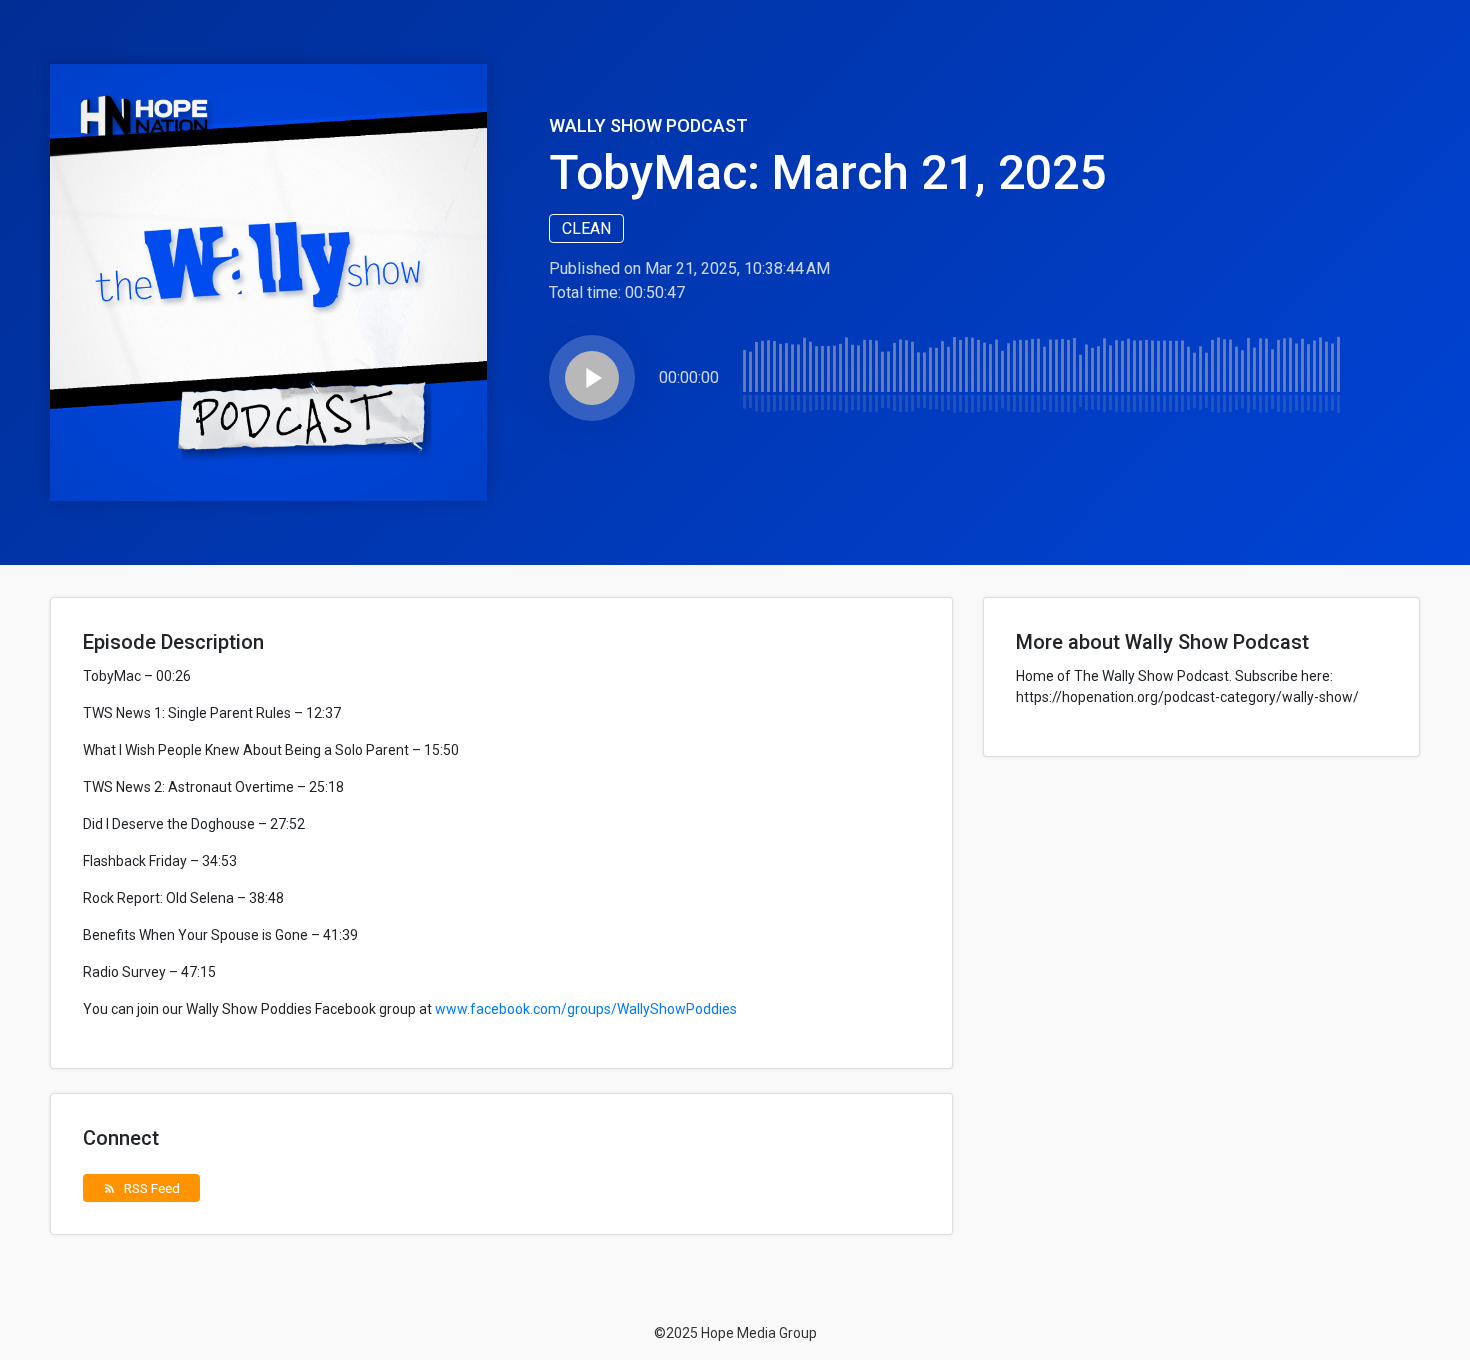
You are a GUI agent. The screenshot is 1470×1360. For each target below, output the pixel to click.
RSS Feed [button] (141, 1188)
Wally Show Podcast (648, 125)
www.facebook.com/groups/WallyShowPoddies (586, 1009)
